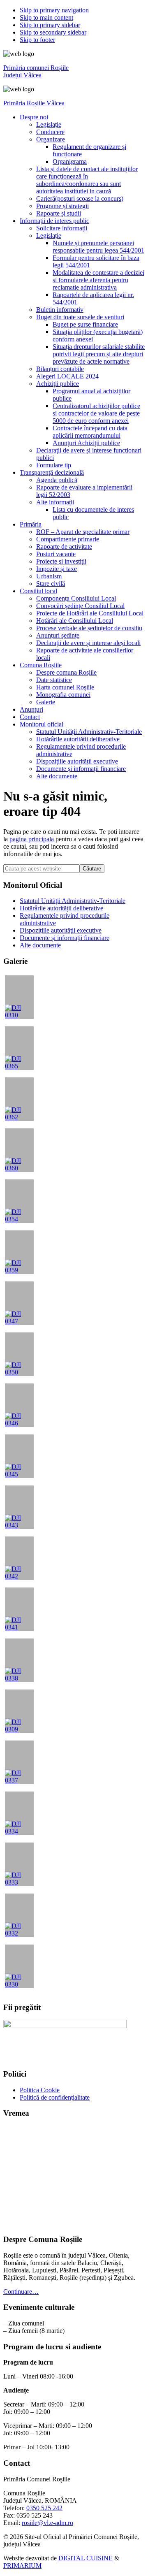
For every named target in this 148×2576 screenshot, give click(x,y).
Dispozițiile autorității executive (61, 930)
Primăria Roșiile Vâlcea (34, 103)
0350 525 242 (44, 2508)
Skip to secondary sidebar (53, 32)
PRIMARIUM (22, 2566)
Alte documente (40, 945)
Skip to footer (37, 40)
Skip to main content (46, 17)
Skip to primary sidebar (50, 25)
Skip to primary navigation (54, 10)
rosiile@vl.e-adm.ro (47, 2523)
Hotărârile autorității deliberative (61, 908)
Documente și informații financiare (65, 938)
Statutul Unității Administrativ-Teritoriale (73, 901)
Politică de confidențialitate (55, 2097)
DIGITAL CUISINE (86, 2558)
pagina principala (32, 839)
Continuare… (21, 2292)
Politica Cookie (40, 2090)
